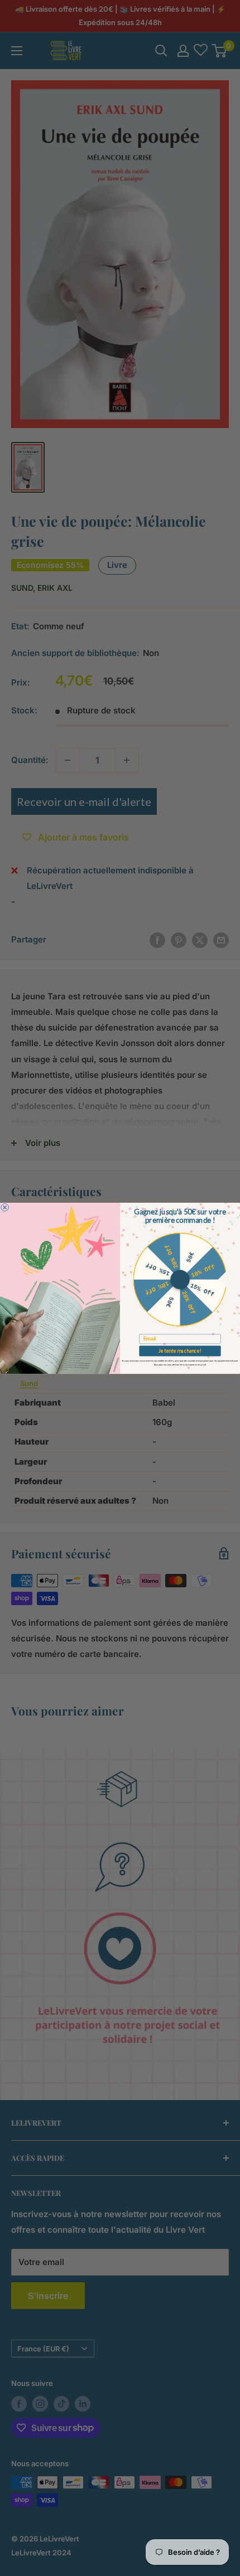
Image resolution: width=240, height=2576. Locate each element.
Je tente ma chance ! (180, 1350)
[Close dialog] (5, 1207)
